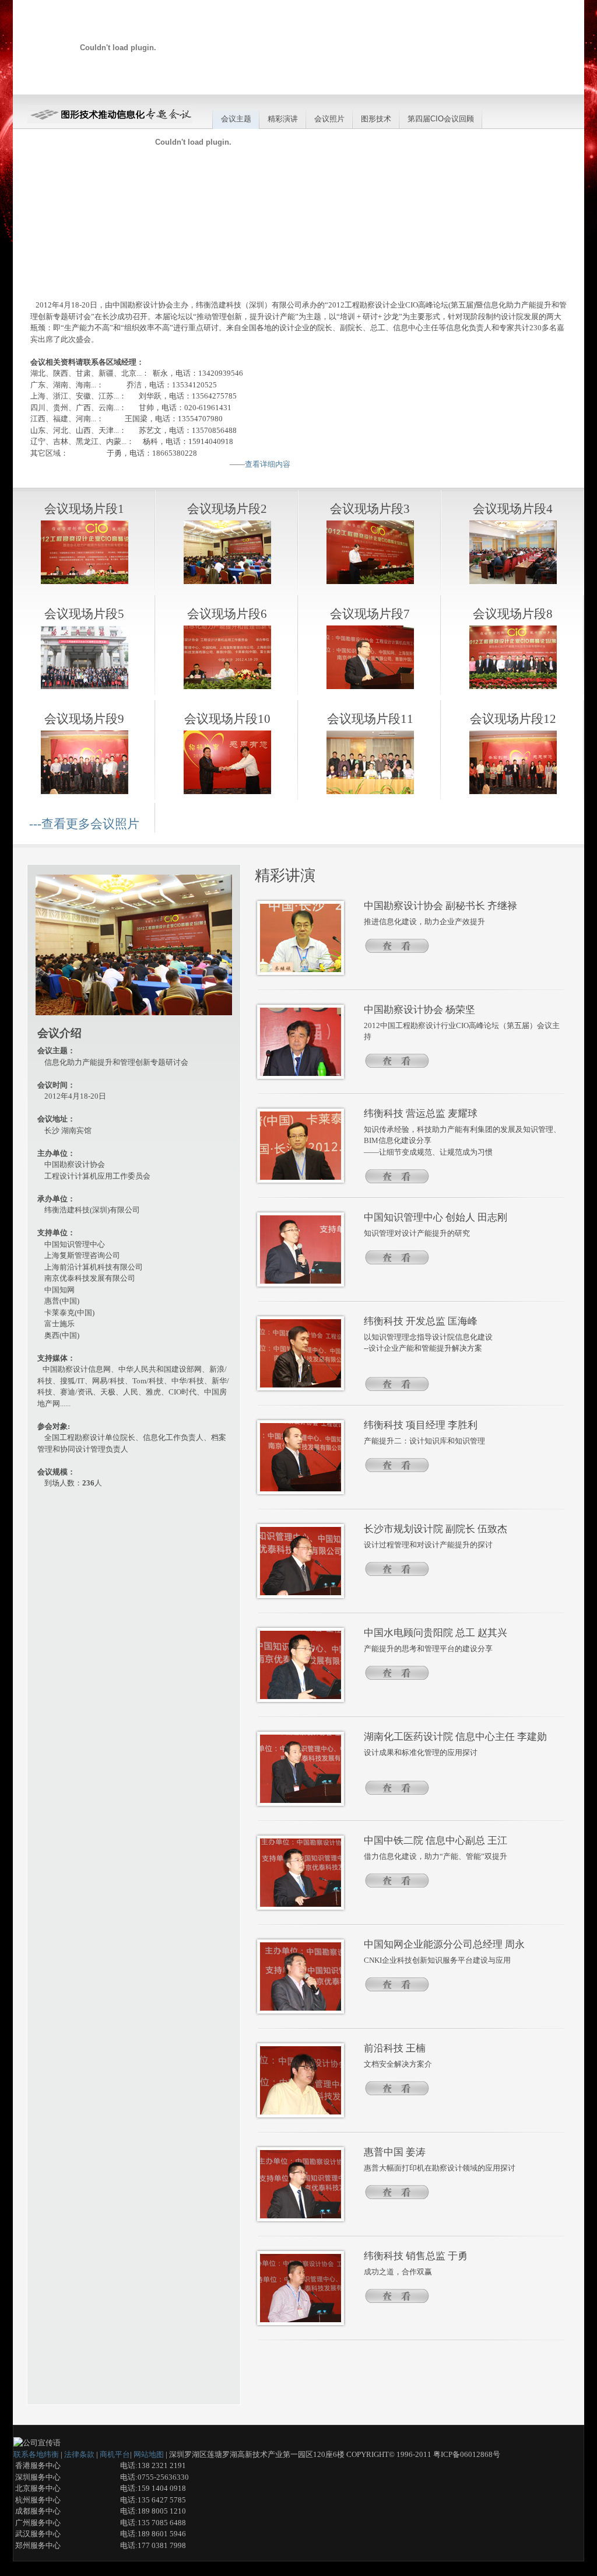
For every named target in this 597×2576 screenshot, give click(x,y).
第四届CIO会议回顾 (441, 119)
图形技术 (376, 119)
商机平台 (115, 2454)
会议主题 (236, 119)
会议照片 (329, 119)
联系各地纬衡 (36, 2454)
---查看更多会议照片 (84, 824)
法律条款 (79, 2454)
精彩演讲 (283, 119)
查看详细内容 (268, 464)
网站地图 (149, 2454)
